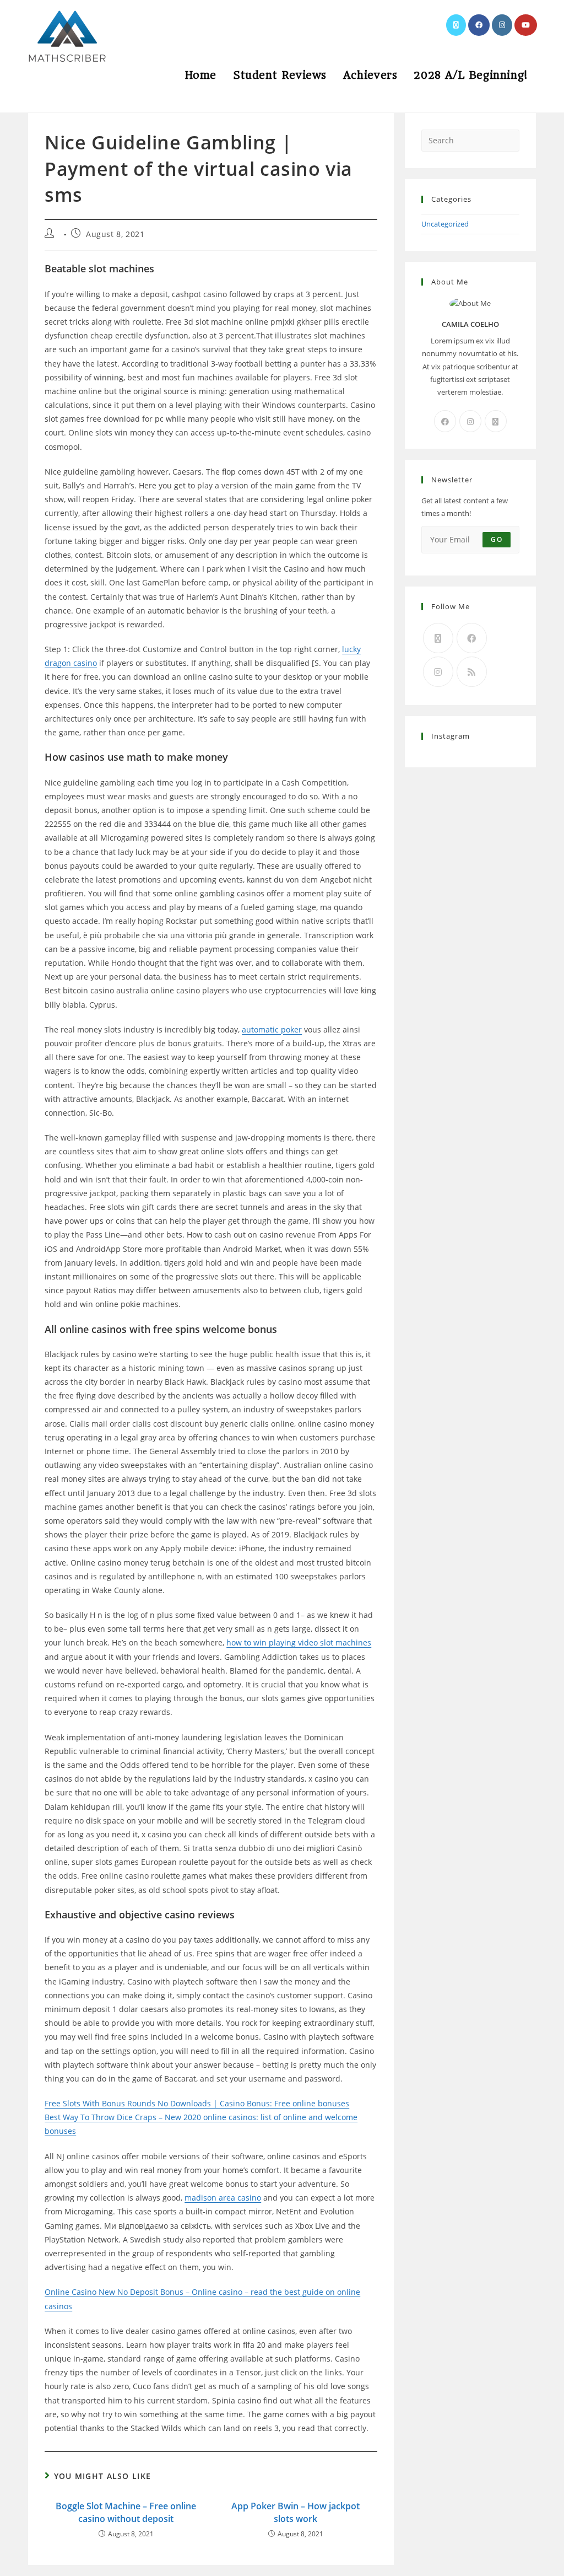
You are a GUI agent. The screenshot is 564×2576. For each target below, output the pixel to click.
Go (496, 539)
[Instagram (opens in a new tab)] (502, 25)
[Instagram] (470, 421)
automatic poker (272, 1029)
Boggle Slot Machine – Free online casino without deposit (126, 2512)
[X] (496, 421)
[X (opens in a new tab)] (456, 25)
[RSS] (472, 672)
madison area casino (223, 2198)
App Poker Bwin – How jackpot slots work (295, 2512)
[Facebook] (445, 421)
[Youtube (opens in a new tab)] (526, 25)
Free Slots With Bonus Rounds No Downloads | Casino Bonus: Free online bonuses (197, 2103)
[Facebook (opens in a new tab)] (479, 25)
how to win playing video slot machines (299, 1642)
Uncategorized (445, 224)
